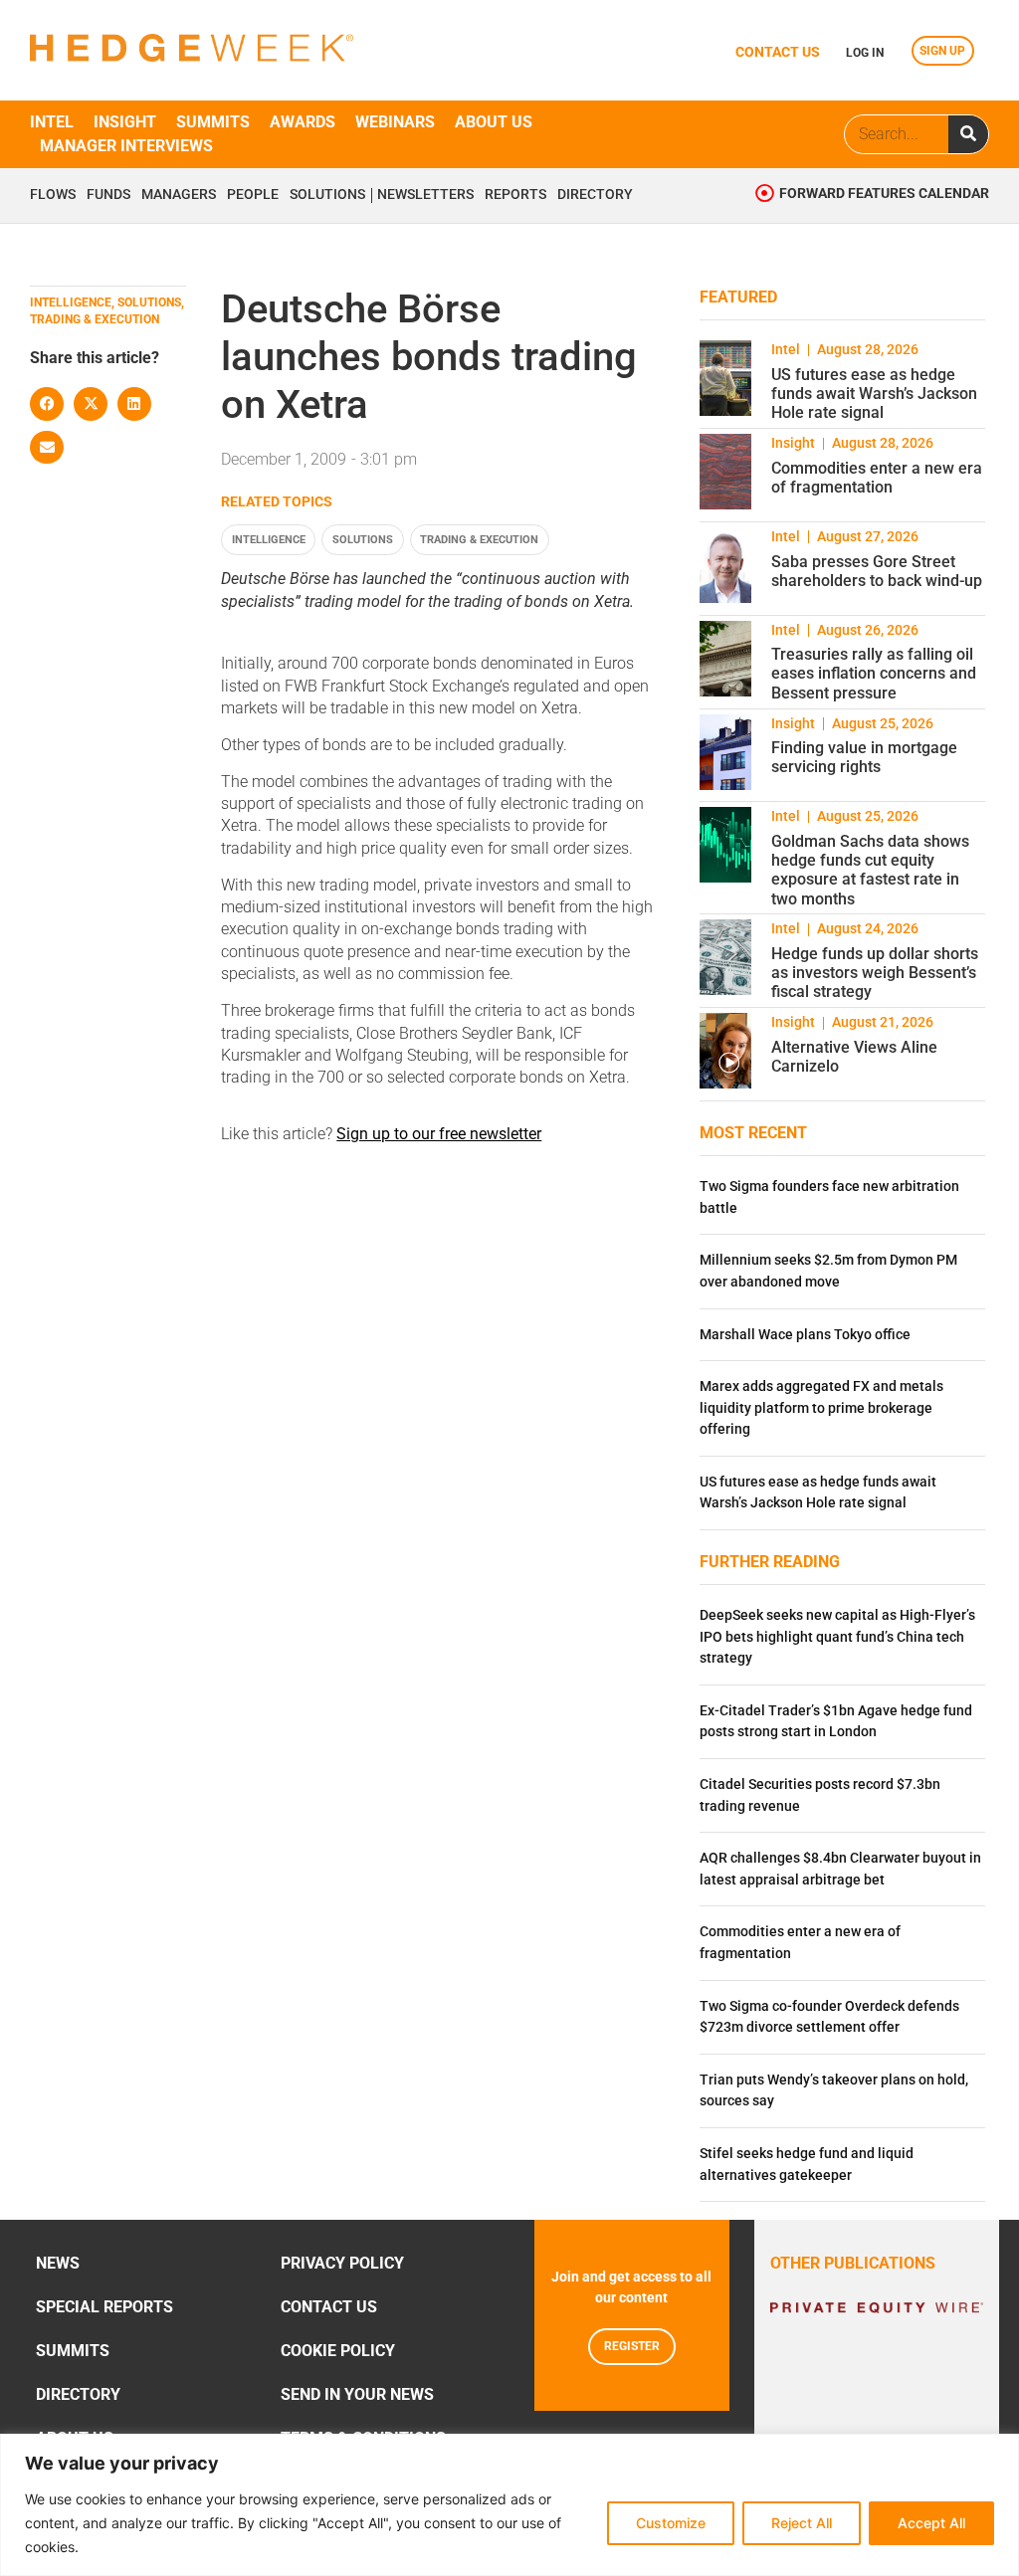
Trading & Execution (479, 540)
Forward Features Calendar (884, 194)
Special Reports (104, 2307)
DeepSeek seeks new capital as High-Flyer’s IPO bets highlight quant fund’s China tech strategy (837, 1637)
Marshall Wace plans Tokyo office (805, 1335)
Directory (595, 195)
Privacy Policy (342, 2263)
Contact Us (329, 2307)
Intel (52, 122)
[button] (47, 404)
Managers (179, 195)
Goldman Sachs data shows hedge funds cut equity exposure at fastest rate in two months (870, 870)
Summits (213, 122)
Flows (53, 195)
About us (494, 122)
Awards (303, 122)
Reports (515, 195)
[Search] (968, 134)
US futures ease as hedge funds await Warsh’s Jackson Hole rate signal (874, 394)
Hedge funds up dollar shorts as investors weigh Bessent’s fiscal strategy (875, 973)
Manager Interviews (126, 146)
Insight (125, 122)
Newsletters (425, 195)
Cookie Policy (338, 2351)
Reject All (802, 2523)
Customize (671, 2523)
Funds (108, 195)
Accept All (931, 2523)
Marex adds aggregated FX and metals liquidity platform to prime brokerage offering (821, 1408)
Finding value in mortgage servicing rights (864, 757)
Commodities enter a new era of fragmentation (877, 478)
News (58, 2263)
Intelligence (269, 540)
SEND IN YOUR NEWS (357, 2394)
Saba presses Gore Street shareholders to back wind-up (877, 571)
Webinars (395, 122)
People (253, 195)
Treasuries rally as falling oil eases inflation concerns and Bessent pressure (874, 673)
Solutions (327, 195)
